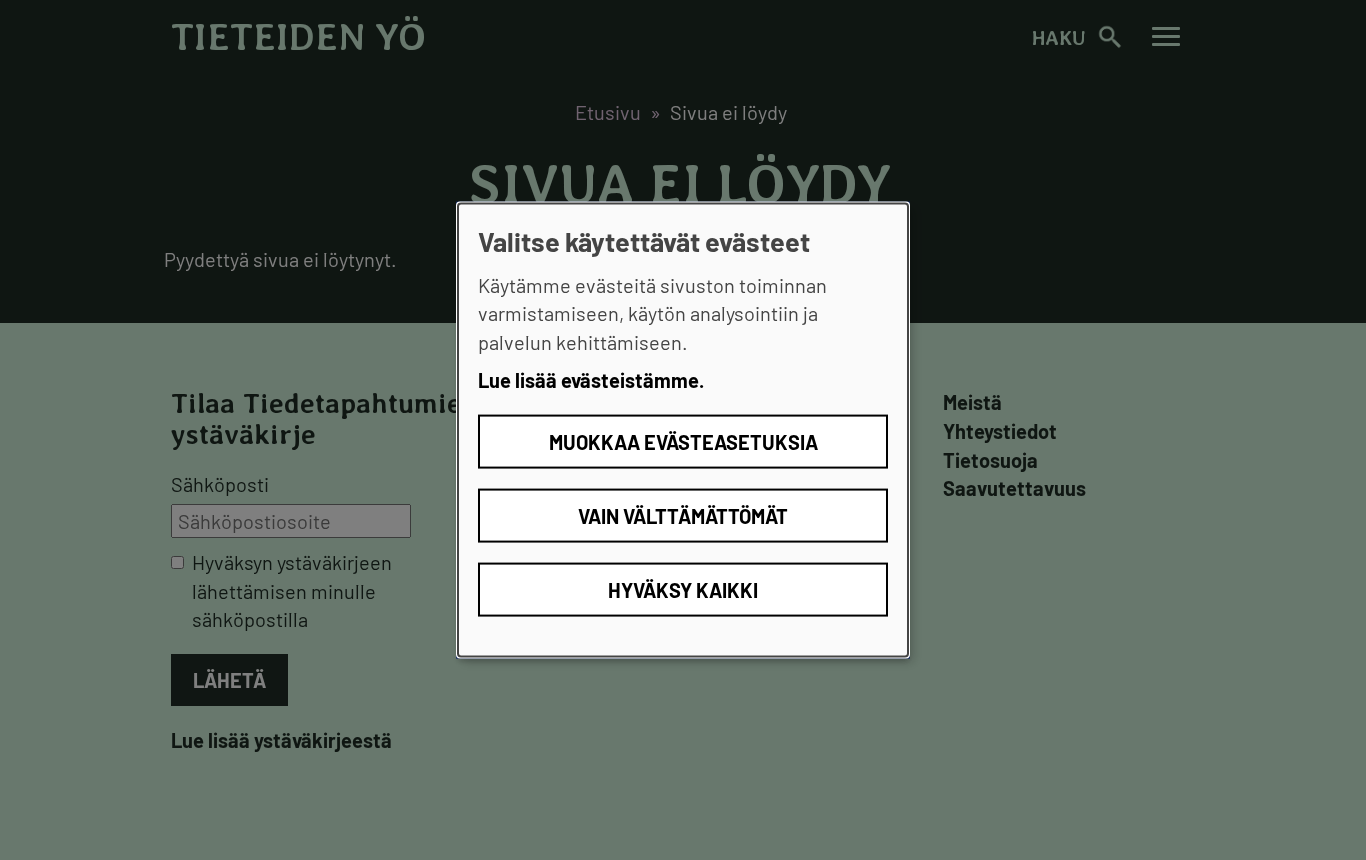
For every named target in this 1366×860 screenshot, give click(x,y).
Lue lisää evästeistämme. (591, 380)
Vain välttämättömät (683, 515)
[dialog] (683, 430)
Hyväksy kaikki (683, 589)
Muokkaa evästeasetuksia (683, 441)
